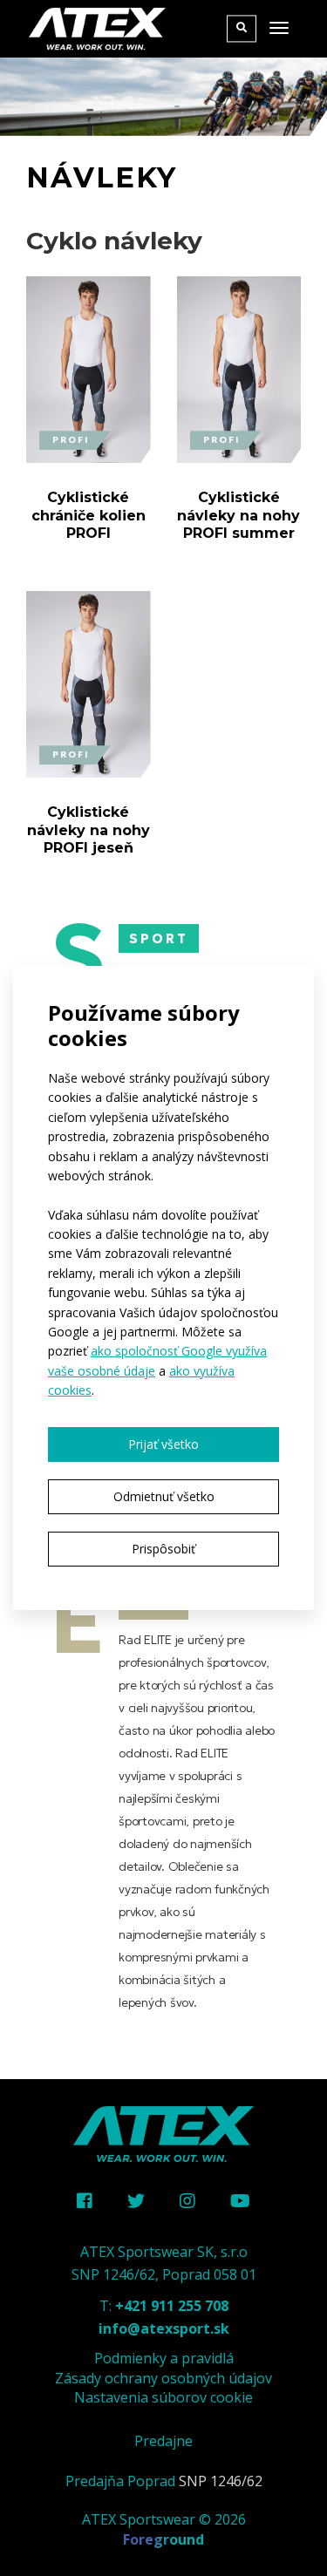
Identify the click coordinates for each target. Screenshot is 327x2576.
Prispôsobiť (163, 1549)
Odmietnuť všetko (164, 1496)
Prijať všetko (163, 1444)
